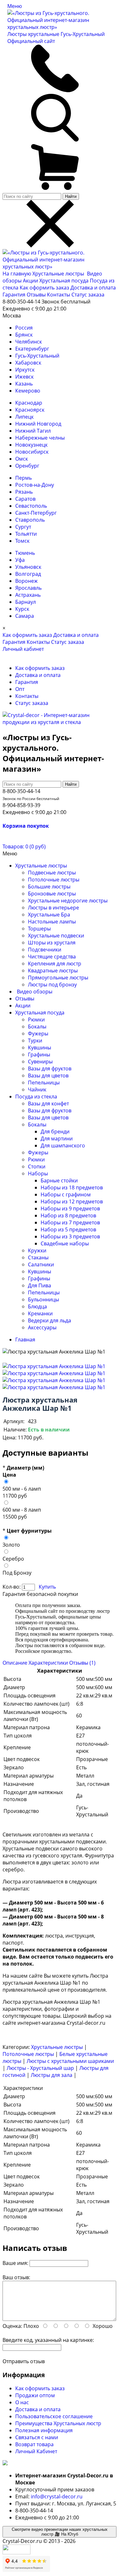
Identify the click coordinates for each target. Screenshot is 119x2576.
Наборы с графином (66, 1194)
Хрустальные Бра (49, 915)
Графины (39, 1055)
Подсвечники (45, 950)
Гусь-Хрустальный (37, 356)
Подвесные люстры (52, 873)
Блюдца (37, 1306)
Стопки (37, 1166)
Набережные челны (40, 438)
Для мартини (57, 1138)
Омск (22, 459)
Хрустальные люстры (59, 274)
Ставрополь (30, 520)
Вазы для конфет (48, 1104)
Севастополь (31, 506)
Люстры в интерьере (53, 908)
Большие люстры (49, 887)
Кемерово (28, 391)
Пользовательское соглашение (54, 2416)
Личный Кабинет (36, 2451)
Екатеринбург (32, 349)
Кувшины (40, 1048)
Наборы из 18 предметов (72, 1187)
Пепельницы (44, 1083)
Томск (22, 541)
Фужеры (38, 1034)
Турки (35, 1041)
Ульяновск (28, 567)
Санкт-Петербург (36, 513)
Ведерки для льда (50, 1320)
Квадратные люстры (53, 971)
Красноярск (30, 410)
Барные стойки (59, 1180)
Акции (31, 281)
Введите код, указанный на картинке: (48, 2340)
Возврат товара (34, 2444)
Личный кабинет (23, 649)
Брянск (24, 335)
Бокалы (37, 1027)
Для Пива (40, 1285)
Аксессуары (42, 1327)
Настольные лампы (52, 922)
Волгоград (28, 574)
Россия (24, 328)
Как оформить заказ (44, 288)
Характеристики (48, 1663)
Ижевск (24, 377)
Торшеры (39, 929)
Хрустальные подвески (56, 936)
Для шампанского (63, 1145)
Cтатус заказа (88, 295)
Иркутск (25, 370)
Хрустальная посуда (65, 281)
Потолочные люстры (54, 880)
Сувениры (40, 1062)
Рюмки (36, 1020)
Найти (71, 196)
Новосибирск (32, 452)
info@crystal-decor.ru (57, 2496)
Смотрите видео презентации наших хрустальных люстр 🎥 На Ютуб (60, 2532)
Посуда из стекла (36, 1097)
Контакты (59, 295)
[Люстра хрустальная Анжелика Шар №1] (54, 1366)
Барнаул (26, 602)
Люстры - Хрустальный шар (40, 2068)
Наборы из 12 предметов (72, 1201)
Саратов (25, 499)
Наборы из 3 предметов (70, 1236)
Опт (20, 689)
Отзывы (36, 295)
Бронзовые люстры (52, 894)
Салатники (41, 1264)
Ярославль (28, 588)
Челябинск (29, 342)
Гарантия (14, 295)
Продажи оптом (35, 2395)
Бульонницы (43, 1299)
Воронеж (26, 581)
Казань (24, 384)
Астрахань (28, 595)
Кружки (37, 1250)
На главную (17, 274)
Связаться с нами (37, 2437)
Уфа (20, 560)
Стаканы (38, 1257)
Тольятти (26, 534)
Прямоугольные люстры (58, 978)
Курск (22, 609)
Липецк (24, 417)
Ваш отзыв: (16, 2277)
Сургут (23, 527)
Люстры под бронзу (52, 985)
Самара (25, 616)
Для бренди (55, 1131)
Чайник (37, 1090)
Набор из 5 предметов (68, 1229)
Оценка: (12, 2326)
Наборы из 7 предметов (70, 1222)
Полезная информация (44, 2430)
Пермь (23, 478)
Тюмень (25, 553)
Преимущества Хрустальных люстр (58, 2423)
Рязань (24, 492)
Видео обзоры (35, 992)
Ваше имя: (15, 2263)
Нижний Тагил (33, 431)
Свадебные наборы (65, 1243)
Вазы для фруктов (50, 1069)
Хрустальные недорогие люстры (68, 901)
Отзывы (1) (82, 1663)
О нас (22, 2402)
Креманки (40, 1313)
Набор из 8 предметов (68, 1215)
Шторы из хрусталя (52, 943)
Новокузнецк (31, 445)
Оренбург (27, 466)
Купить (47, 1587)
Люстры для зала (52, 2075)
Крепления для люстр (55, 964)
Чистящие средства (52, 957)
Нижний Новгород (38, 424)
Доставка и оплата (93, 288)
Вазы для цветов (48, 1076)
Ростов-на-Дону (35, 485)
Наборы (38, 1173)
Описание (15, 1663)
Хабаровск (28, 363)
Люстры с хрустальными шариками (70, 2061)
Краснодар (29, 403)
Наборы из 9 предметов (70, 1208)
